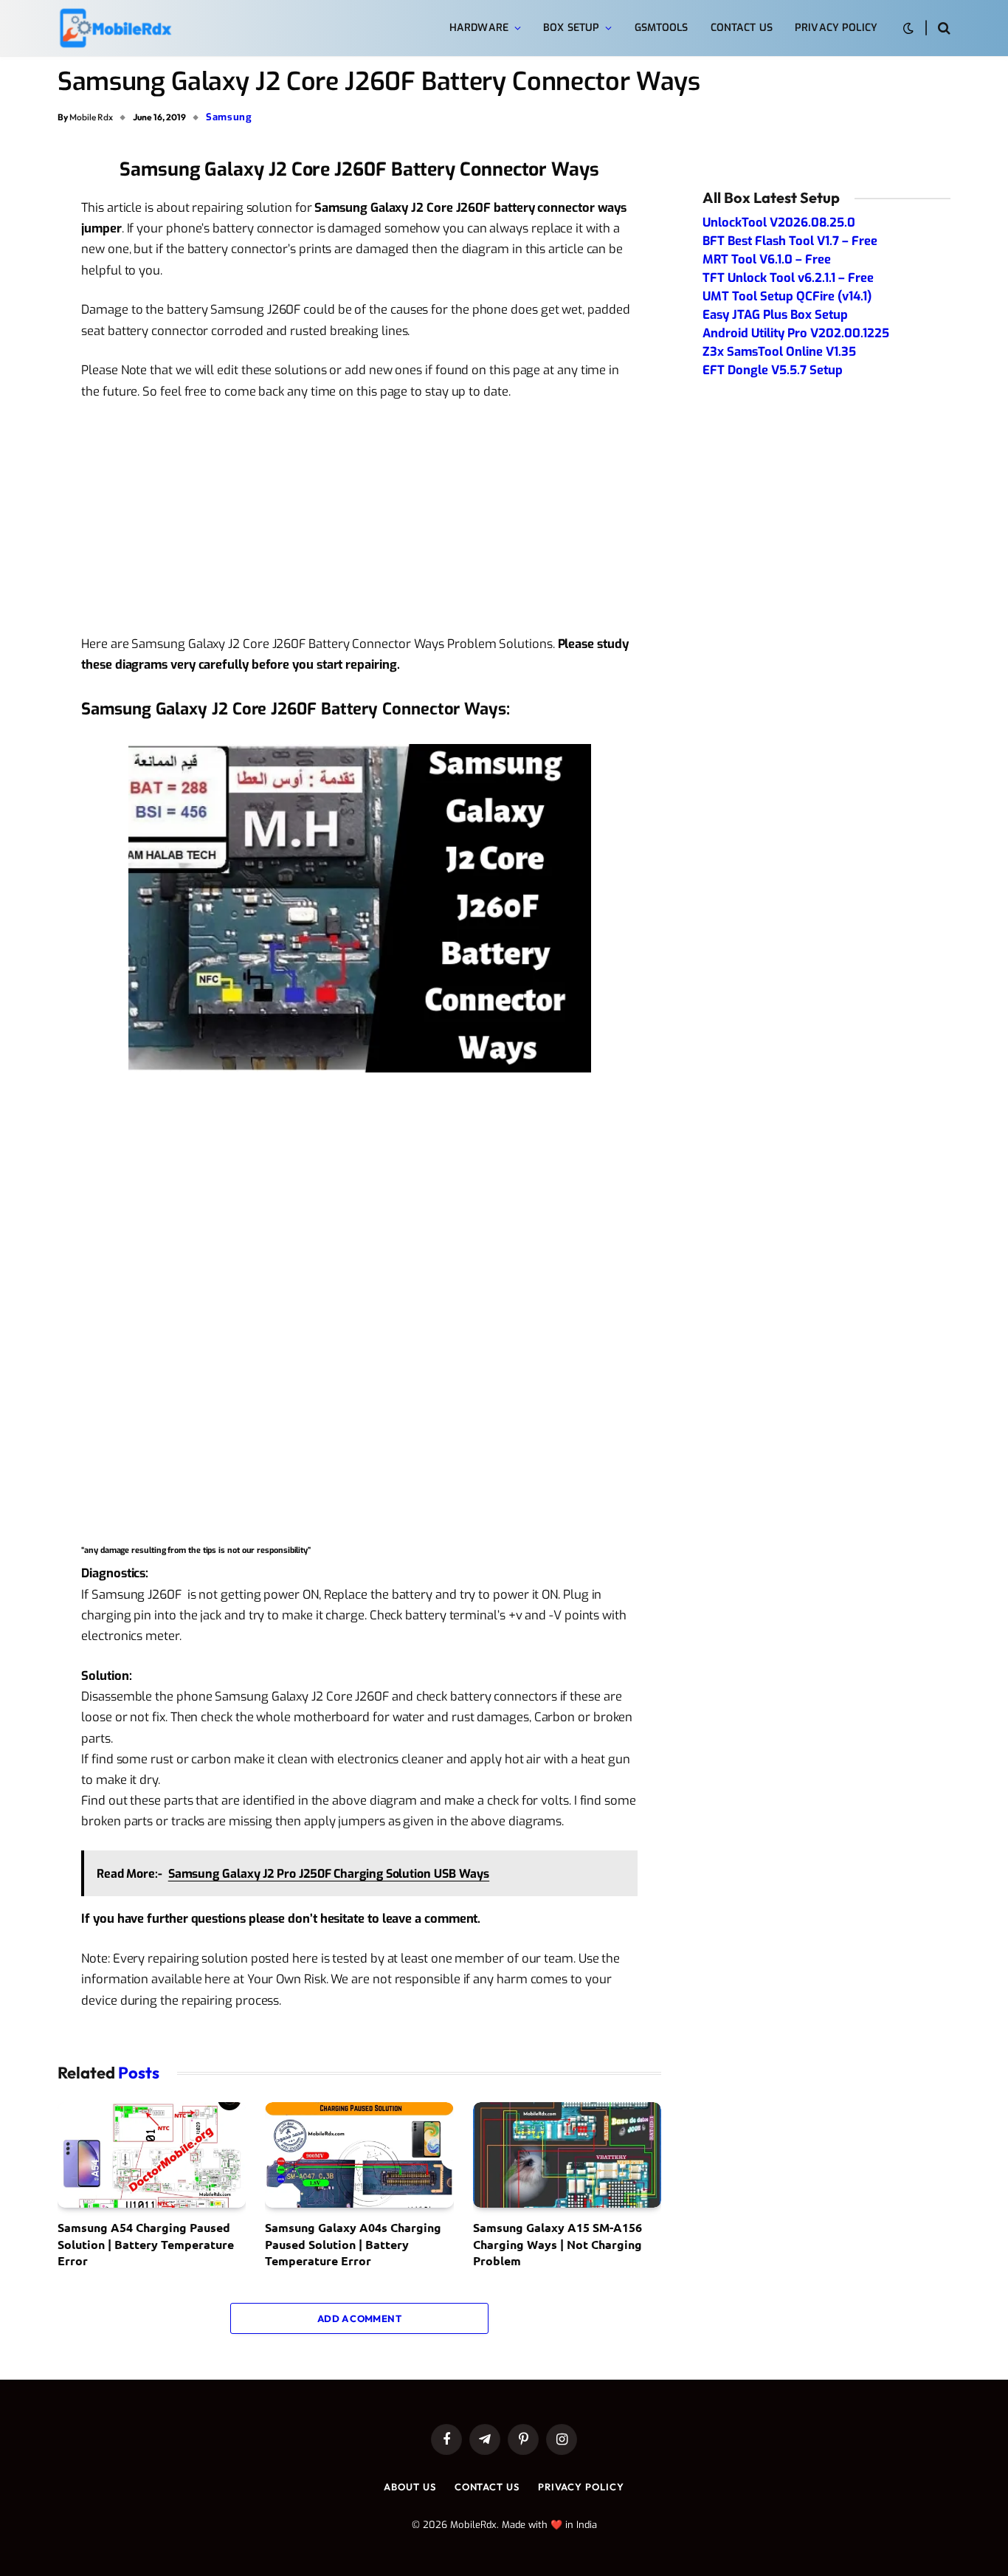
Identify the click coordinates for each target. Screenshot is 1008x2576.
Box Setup (571, 28)
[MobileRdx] (115, 28)
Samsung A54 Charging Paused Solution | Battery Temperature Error (146, 2244)
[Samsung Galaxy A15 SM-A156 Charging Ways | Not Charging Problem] (567, 2155)
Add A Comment (359, 2318)
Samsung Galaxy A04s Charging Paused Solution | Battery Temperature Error (353, 2244)
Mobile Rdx (91, 117)
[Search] (943, 28)
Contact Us (742, 28)
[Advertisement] (359, 524)
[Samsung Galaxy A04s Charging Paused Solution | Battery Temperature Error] (359, 2155)
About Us (410, 2487)
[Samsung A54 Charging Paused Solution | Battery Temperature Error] (152, 2155)
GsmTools (662, 28)
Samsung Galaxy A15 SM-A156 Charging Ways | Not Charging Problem (557, 2244)
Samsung (229, 117)
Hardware (479, 28)
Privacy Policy (836, 28)
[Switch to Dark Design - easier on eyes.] (908, 28)
